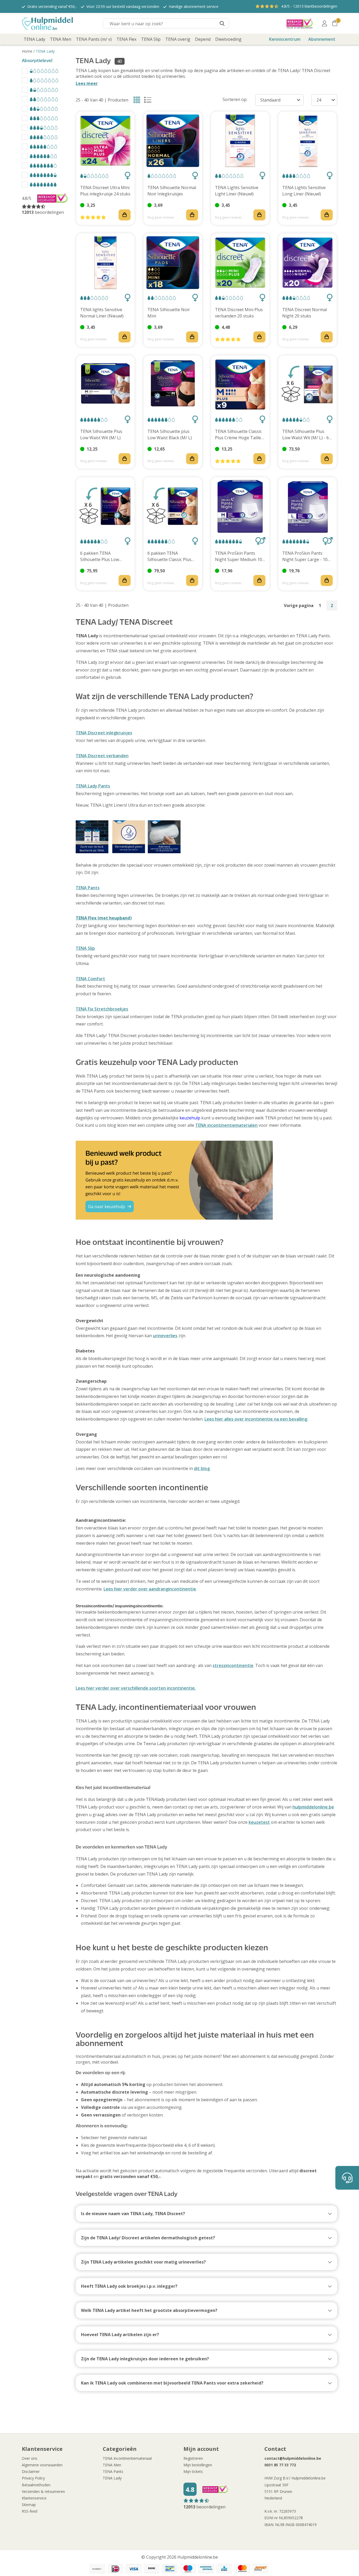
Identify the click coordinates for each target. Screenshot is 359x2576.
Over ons (30, 2458)
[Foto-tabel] (138, 101)
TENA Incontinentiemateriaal (127, 2458)
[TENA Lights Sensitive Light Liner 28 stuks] (206, 837)
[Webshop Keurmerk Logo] (300, 23)
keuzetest (259, 1822)
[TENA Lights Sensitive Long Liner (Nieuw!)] (307, 141)
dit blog (202, 1468)
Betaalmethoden (36, 2485)
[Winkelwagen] (335, 23)
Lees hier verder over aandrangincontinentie (150, 1589)
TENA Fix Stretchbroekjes (102, 1009)
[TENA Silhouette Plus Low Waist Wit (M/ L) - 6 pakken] (307, 385)
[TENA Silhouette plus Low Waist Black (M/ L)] (173, 385)
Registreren (193, 2458)
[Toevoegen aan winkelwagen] (125, 215)
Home (27, 51)
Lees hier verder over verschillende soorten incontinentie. (136, 1688)
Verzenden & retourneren (43, 2491)
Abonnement (322, 39)
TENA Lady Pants (93, 786)
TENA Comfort (90, 979)
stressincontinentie (233, 1665)
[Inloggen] (324, 23)
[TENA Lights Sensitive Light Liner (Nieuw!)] (240, 141)
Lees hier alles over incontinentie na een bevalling (256, 1419)
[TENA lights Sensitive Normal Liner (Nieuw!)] (105, 262)
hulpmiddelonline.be (313, 1807)
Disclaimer (31, 2471)
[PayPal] (97, 2569)
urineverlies (165, 1336)
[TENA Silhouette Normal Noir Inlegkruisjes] (173, 141)
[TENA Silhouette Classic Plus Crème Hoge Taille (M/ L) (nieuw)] (240, 385)
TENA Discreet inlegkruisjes (104, 733)
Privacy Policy (33, 2478)
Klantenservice (34, 2498)
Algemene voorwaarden (42, 2465)
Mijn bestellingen (198, 2465)
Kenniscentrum (285, 39)
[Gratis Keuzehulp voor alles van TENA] (206, 1180)
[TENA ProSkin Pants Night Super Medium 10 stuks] (240, 506)
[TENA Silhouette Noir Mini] (173, 262)
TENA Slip (85, 948)
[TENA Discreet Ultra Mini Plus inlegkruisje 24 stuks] (105, 141)
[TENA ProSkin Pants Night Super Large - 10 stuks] (307, 506)
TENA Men (112, 2465)
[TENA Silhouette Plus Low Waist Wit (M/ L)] (105, 385)
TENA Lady (45, 51)
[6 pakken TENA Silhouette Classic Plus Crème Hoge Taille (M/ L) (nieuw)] (173, 506)
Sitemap (29, 2505)
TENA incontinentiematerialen (226, 1125)
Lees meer (87, 83)
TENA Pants (88, 888)
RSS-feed (30, 2511)
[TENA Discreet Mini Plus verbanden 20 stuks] (240, 262)
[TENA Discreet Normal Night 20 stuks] (307, 262)
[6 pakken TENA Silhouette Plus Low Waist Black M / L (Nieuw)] (105, 506)
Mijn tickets (193, 2471)
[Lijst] (149, 101)
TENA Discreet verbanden (102, 756)
